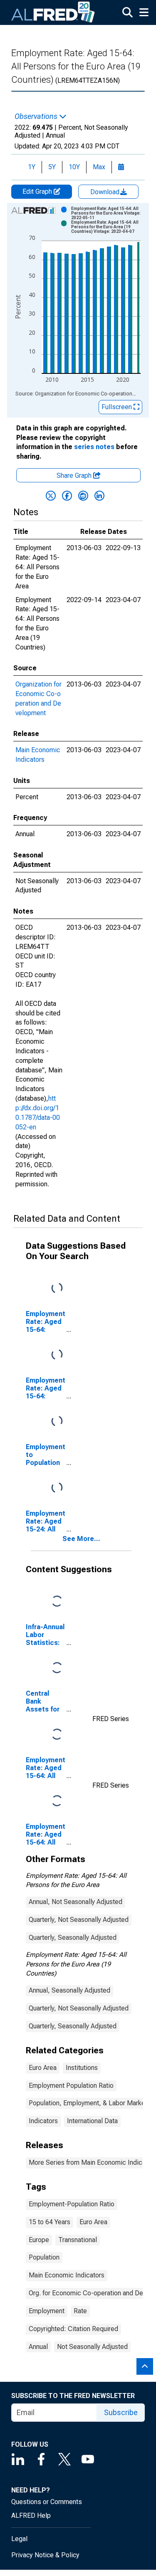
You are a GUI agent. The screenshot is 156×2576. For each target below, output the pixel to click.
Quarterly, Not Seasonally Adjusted (79, 1920)
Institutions (82, 2068)
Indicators (43, 2121)
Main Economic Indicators (67, 2275)
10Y (74, 167)
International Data (92, 2121)
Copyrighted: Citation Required (73, 2329)
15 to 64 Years (50, 2222)
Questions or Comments (47, 2502)
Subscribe (121, 2412)
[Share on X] (51, 496)
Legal (19, 2539)
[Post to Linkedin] (99, 496)
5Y (52, 167)
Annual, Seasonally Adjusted (69, 1990)
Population (44, 2257)
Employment (47, 2311)
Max (99, 167)
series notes (94, 447)
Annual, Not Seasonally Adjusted (76, 1902)
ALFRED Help (31, 2515)
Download (106, 192)
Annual (38, 2347)
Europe (39, 2240)
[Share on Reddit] (83, 496)
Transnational (78, 2240)
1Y (32, 167)
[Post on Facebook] (67, 496)
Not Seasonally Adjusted (92, 2347)
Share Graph (75, 475)
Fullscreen (118, 407)
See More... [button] (81, 1539)
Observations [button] (37, 116)
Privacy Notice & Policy (45, 2555)
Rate (80, 2311)
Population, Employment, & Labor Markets (90, 2103)
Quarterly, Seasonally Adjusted (73, 1938)
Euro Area (43, 2068)
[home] (53, 12)
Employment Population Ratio (71, 2086)
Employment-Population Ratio (72, 2204)
